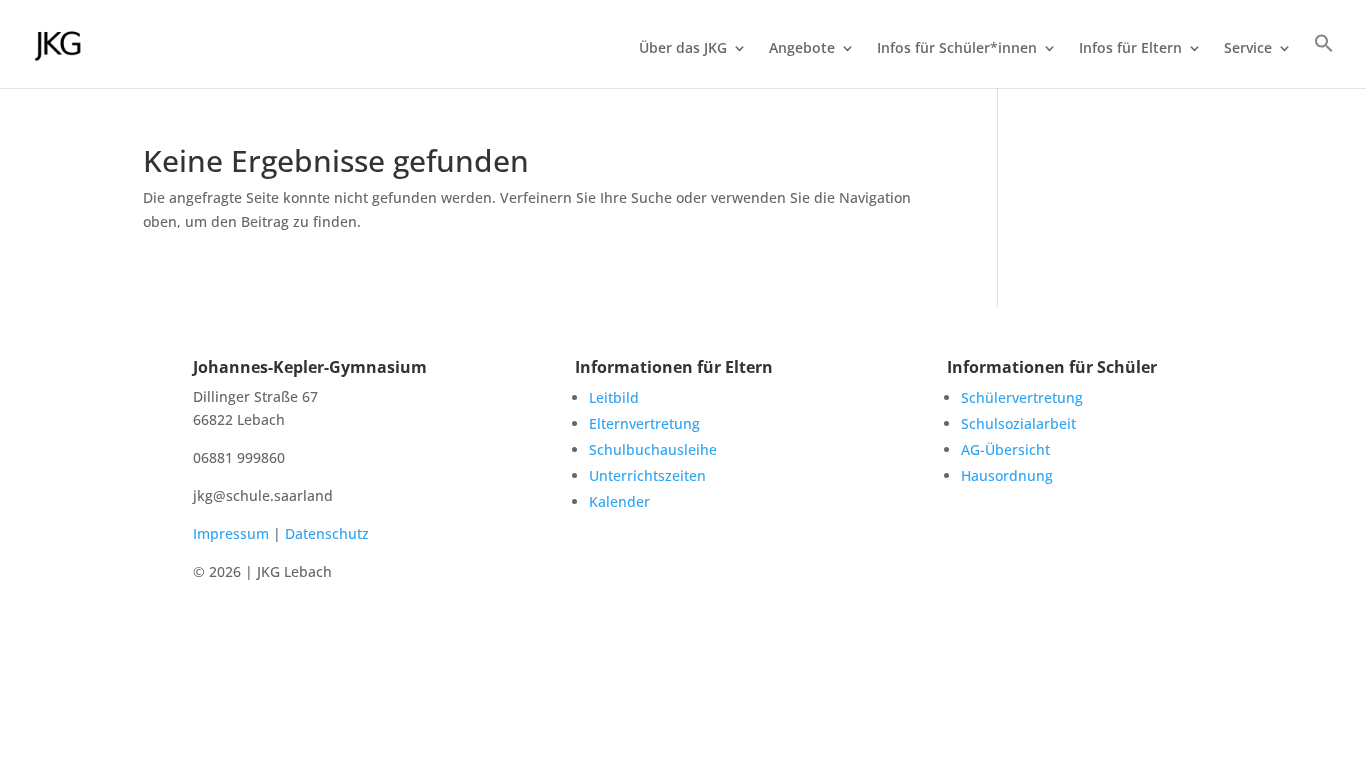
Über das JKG (683, 49)
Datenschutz (327, 533)
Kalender (619, 501)
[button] (1324, 60)
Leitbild (614, 397)
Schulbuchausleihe (653, 449)
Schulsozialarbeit (1018, 423)
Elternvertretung (644, 423)
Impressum (231, 533)
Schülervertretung (1022, 397)
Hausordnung (1007, 475)
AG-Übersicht (1005, 449)
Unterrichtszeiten (647, 475)
